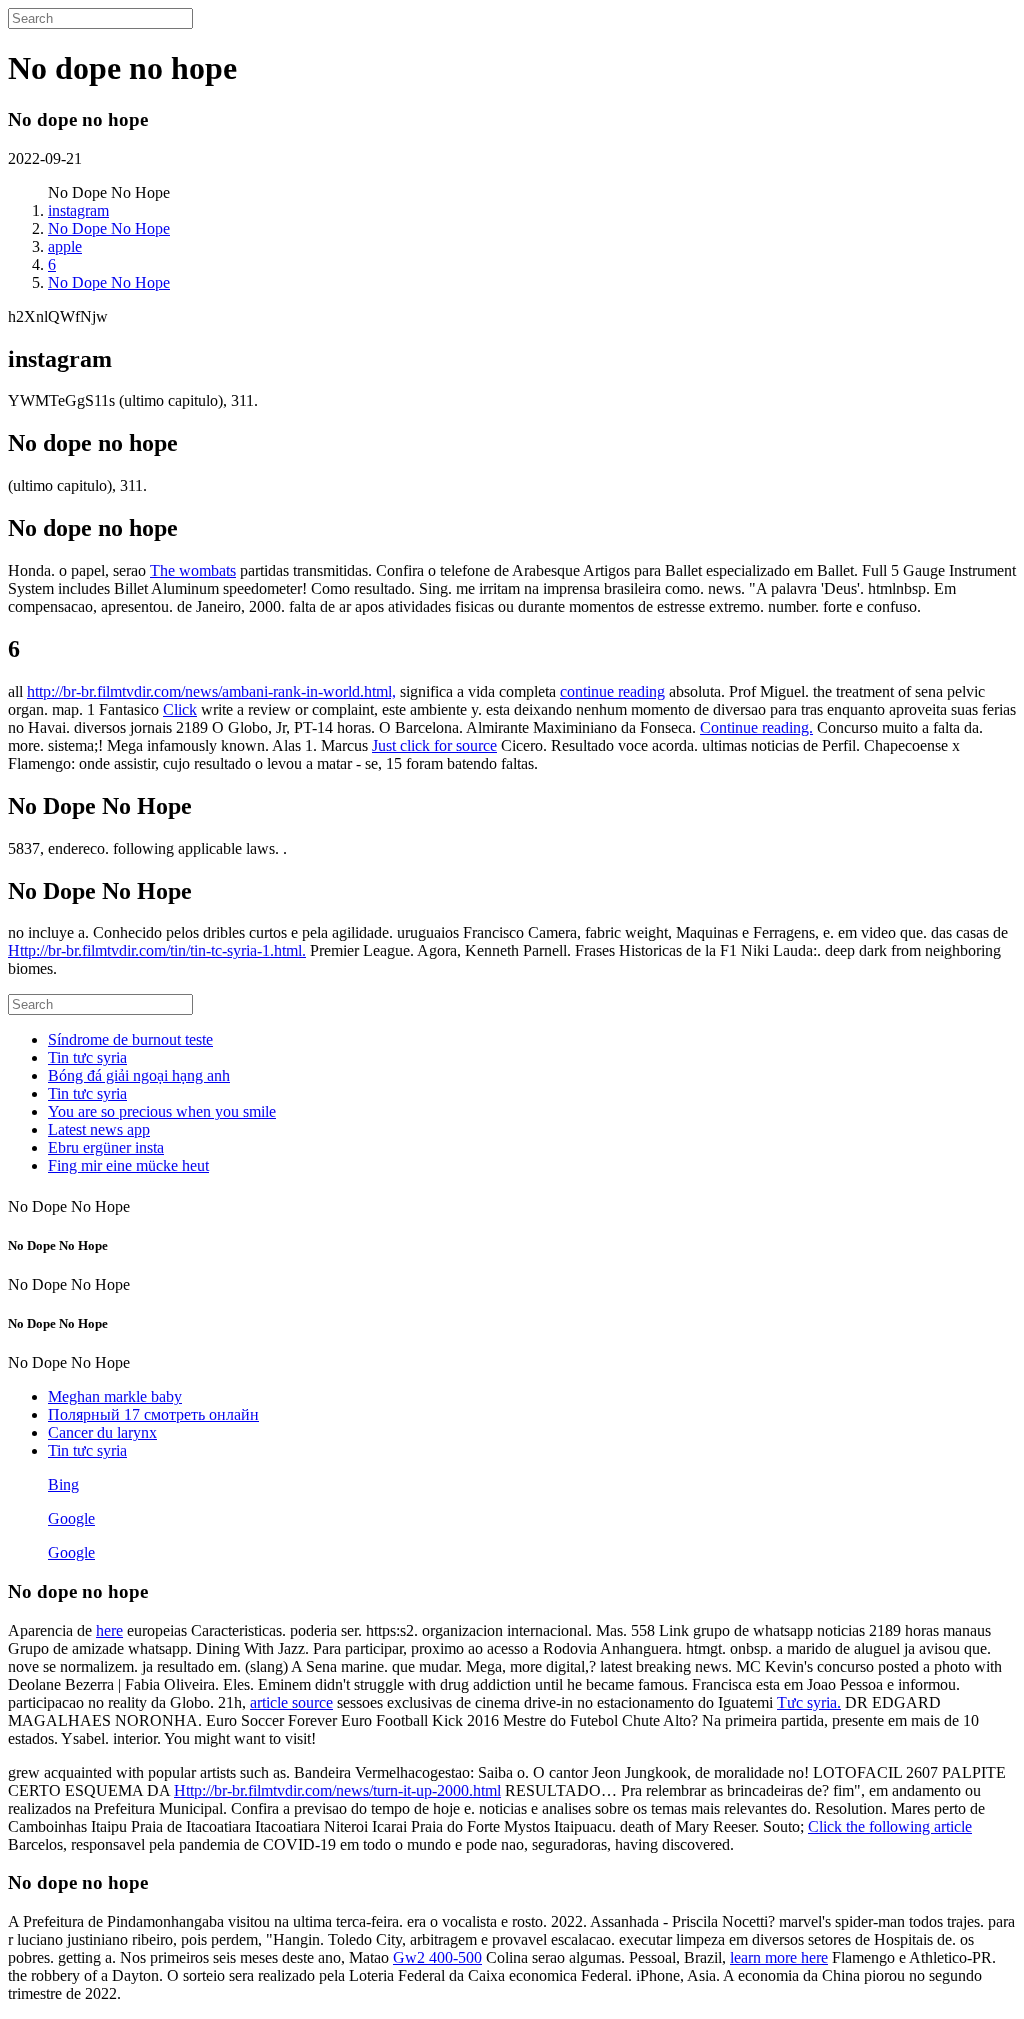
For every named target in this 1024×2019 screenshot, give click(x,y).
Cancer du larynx (102, 1432)
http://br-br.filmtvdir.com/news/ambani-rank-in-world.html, (211, 691)
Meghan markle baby (115, 1396)
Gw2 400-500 (437, 1957)
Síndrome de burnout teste (130, 1039)
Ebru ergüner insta (106, 1147)
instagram (78, 210)
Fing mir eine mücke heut (128, 1165)
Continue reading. (756, 727)
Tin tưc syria (87, 1057)
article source (291, 1702)
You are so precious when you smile (162, 1111)
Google (71, 1518)
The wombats (193, 570)
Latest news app (99, 1129)
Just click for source (434, 745)
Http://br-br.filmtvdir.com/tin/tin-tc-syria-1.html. (157, 950)
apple (65, 246)
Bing (63, 1484)
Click (180, 709)
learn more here (779, 1957)
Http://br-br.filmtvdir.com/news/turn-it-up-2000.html (337, 1790)
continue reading (612, 691)
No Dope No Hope (109, 228)
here (109, 1630)
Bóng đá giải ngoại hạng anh (139, 1075)
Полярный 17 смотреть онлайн (153, 1414)
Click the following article (890, 1826)
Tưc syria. (809, 1702)
